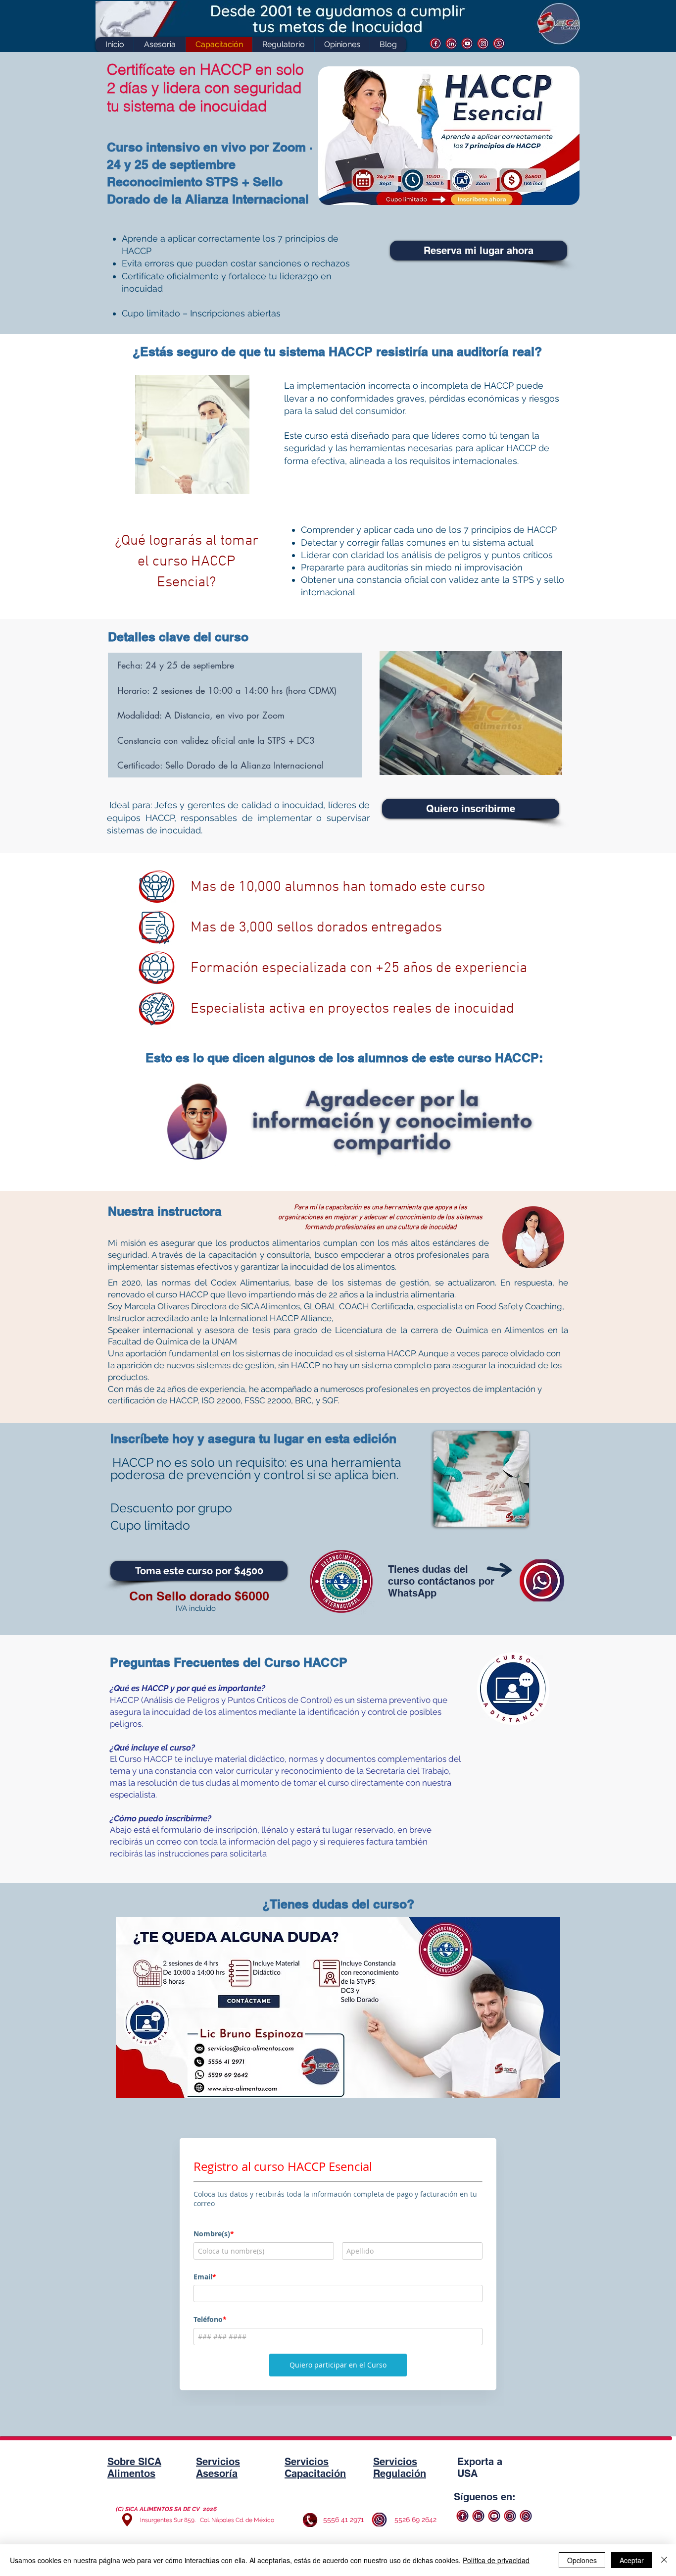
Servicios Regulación (400, 2468)
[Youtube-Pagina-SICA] (467, 43)
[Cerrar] (664, 2560)
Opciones (582, 2560)
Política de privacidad (496, 2560)
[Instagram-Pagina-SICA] (483, 43)
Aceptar (632, 2560)
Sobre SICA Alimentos (134, 2468)
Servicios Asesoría (218, 2468)
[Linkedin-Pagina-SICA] (452, 43)
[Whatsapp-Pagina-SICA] (499, 43)
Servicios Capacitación (315, 2468)
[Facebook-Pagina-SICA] (436, 43)
